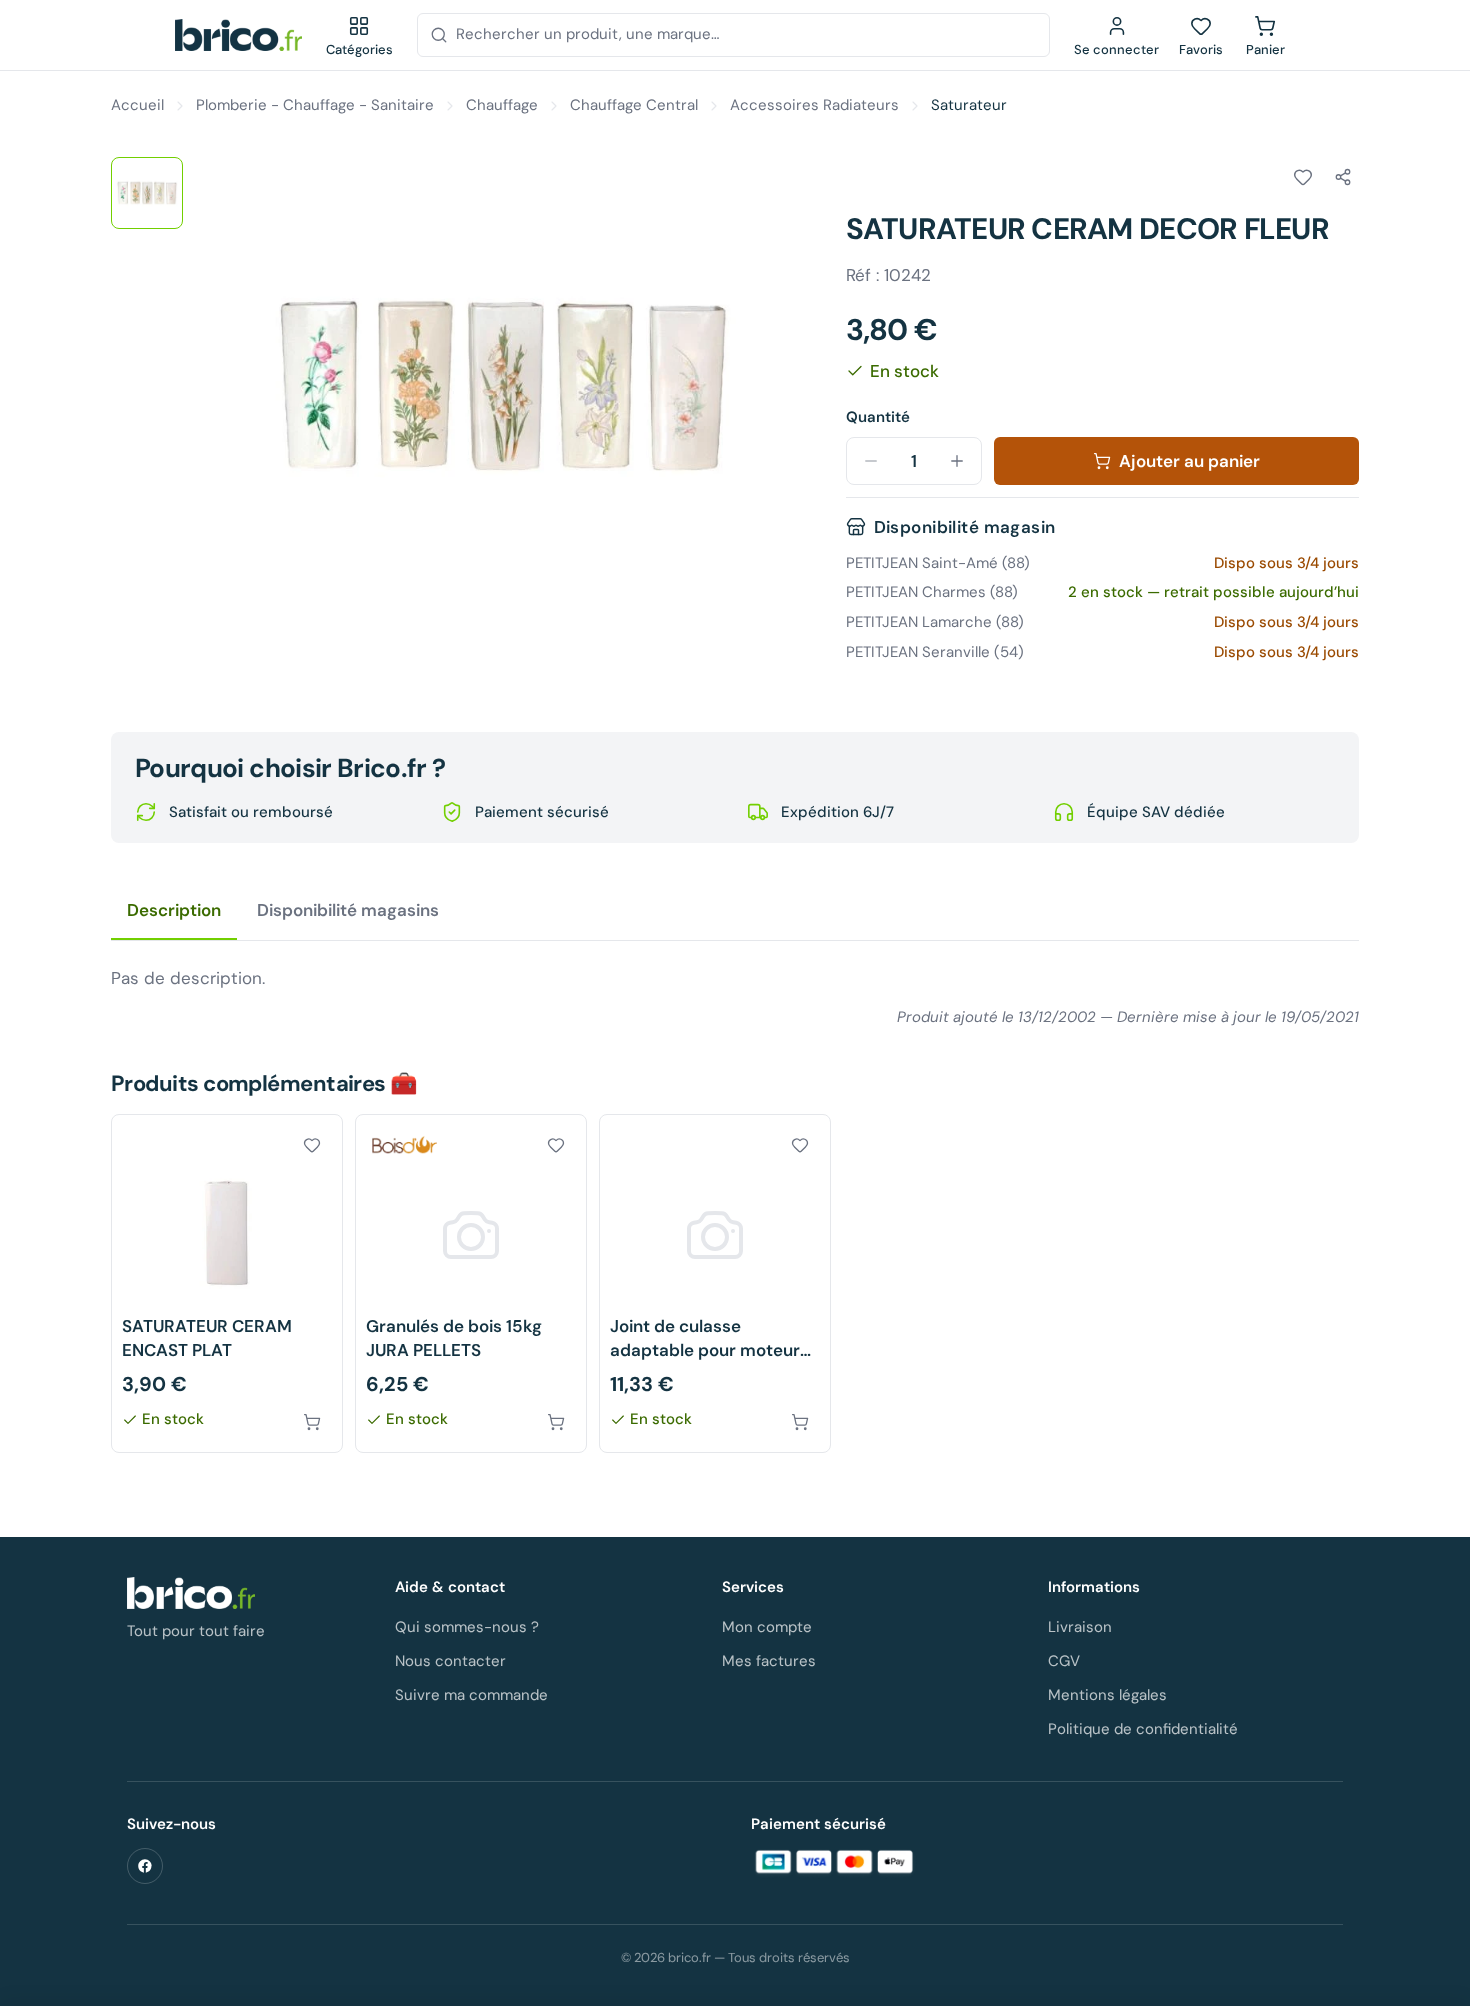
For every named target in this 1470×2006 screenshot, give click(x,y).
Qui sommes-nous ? (467, 1627)
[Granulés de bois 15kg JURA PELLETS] (471, 1283)
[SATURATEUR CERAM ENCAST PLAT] (227, 1283)
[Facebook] (145, 1866)
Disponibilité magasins (348, 910)
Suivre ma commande (471, 1695)
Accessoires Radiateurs (814, 105)
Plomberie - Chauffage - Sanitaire (315, 105)
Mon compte (767, 1627)
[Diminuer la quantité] (871, 461)
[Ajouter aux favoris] (1303, 177)
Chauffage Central (634, 105)
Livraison (1080, 1627)
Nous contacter (450, 1661)
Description (174, 910)
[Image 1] (147, 193)
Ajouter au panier (1189, 461)
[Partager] (1343, 177)
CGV (1064, 1661)
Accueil (137, 105)
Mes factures (769, 1661)
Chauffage (502, 105)
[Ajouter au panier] (312, 1422)
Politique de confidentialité (1143, 1729)
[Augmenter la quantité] (957, 461)
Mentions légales (1107, 1695)
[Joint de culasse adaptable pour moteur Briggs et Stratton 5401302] (715, 1283)
